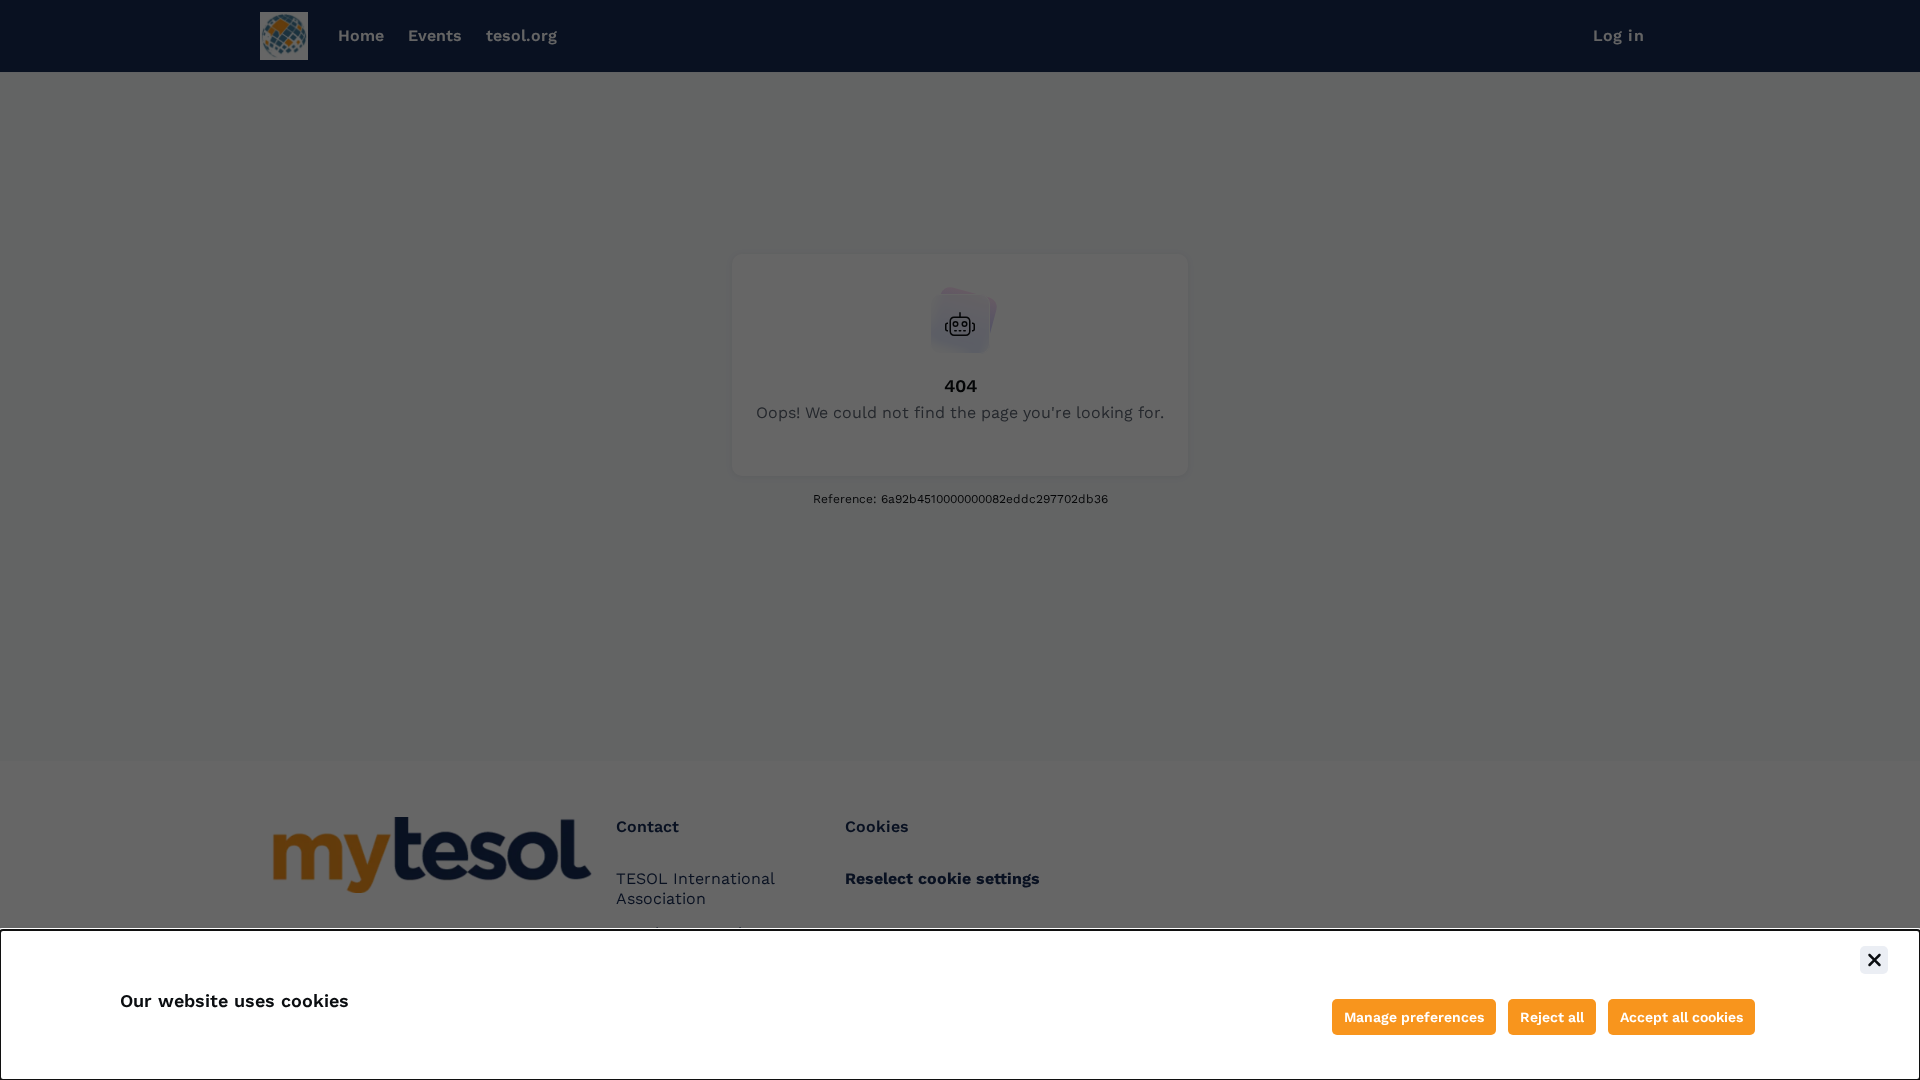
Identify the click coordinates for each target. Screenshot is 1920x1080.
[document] (960, 1005)
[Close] (1874, 960)
